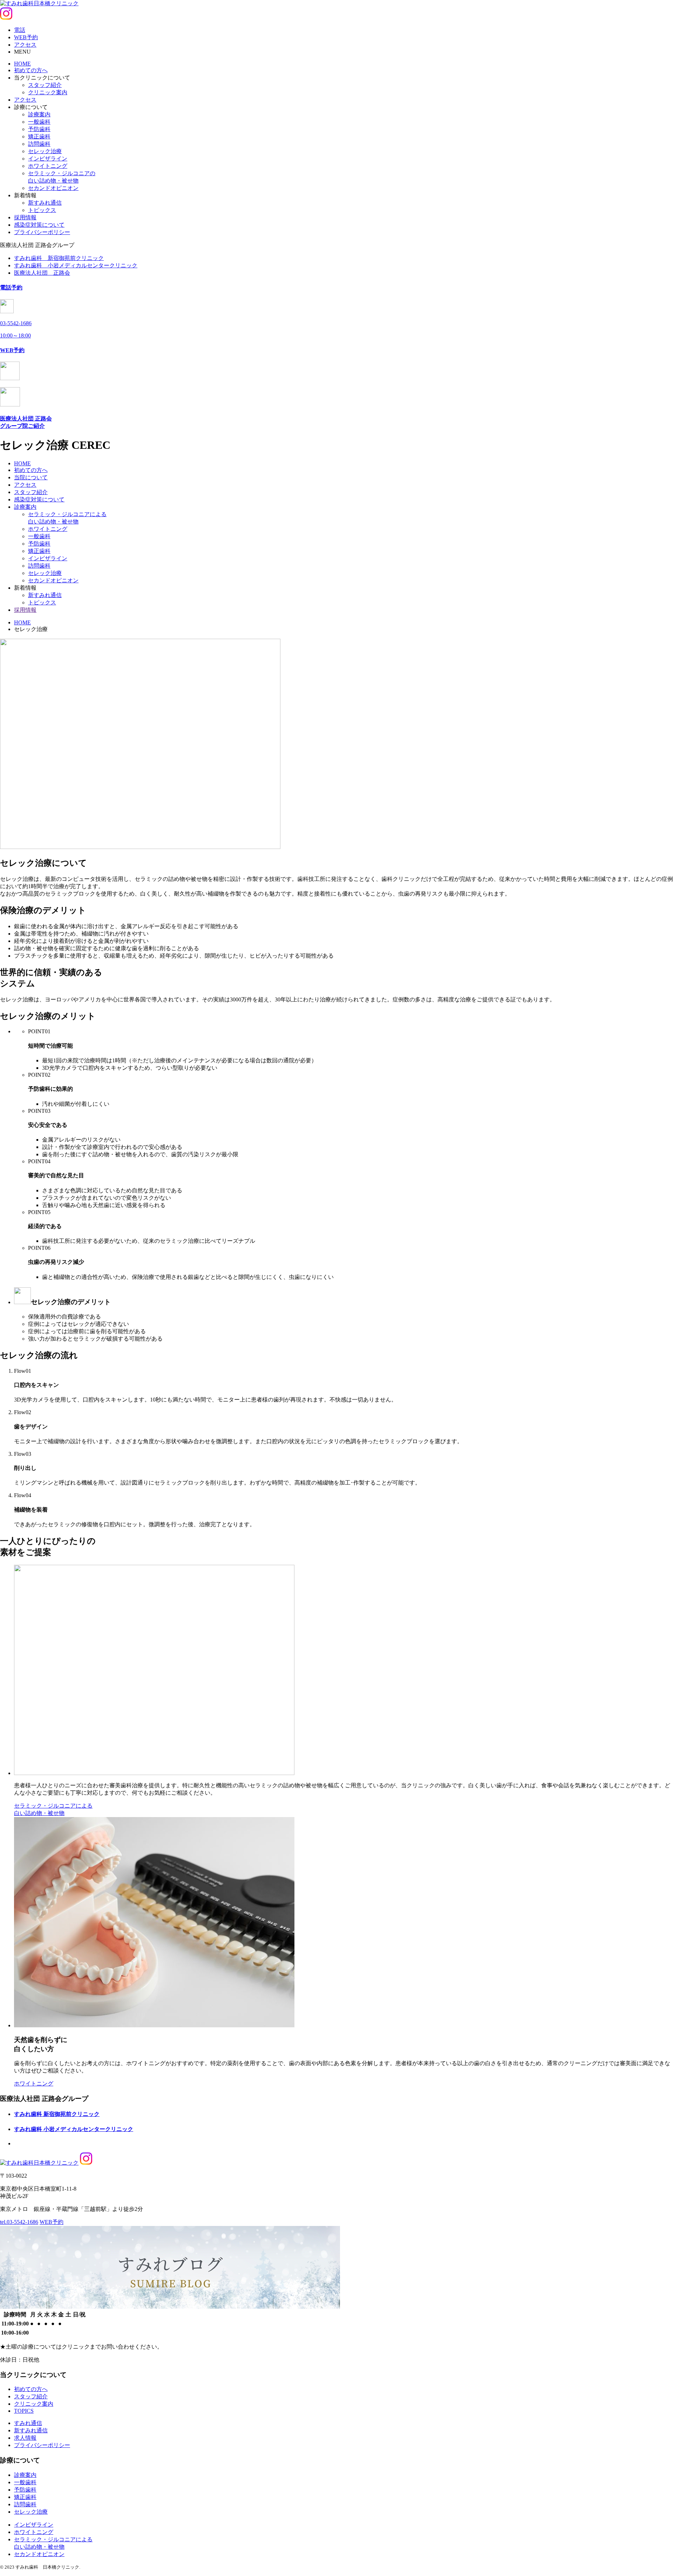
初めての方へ (31, 70)
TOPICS (24, 2411)
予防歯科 (39, 129)
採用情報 (25, 217)
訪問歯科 (39, 144)
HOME (22, 64)
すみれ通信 (28, 2423)
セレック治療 (45, 151)
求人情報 (25, 2438)
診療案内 (39, 114)
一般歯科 (39, 122)
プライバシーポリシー (42, 232)
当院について (31, 477)
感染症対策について (39, 225)
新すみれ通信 (45, 203)
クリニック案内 (48, 92)
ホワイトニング (48, 166)
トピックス (42, 210)
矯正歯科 (39, 136)
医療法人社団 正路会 (42, 273)
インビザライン (48, 159)
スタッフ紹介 (45, 85)
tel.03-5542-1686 (19, 2222)
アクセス (25, 100)
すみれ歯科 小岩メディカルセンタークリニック (76, 265)
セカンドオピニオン (53, 188)
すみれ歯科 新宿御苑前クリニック (59, 258)
